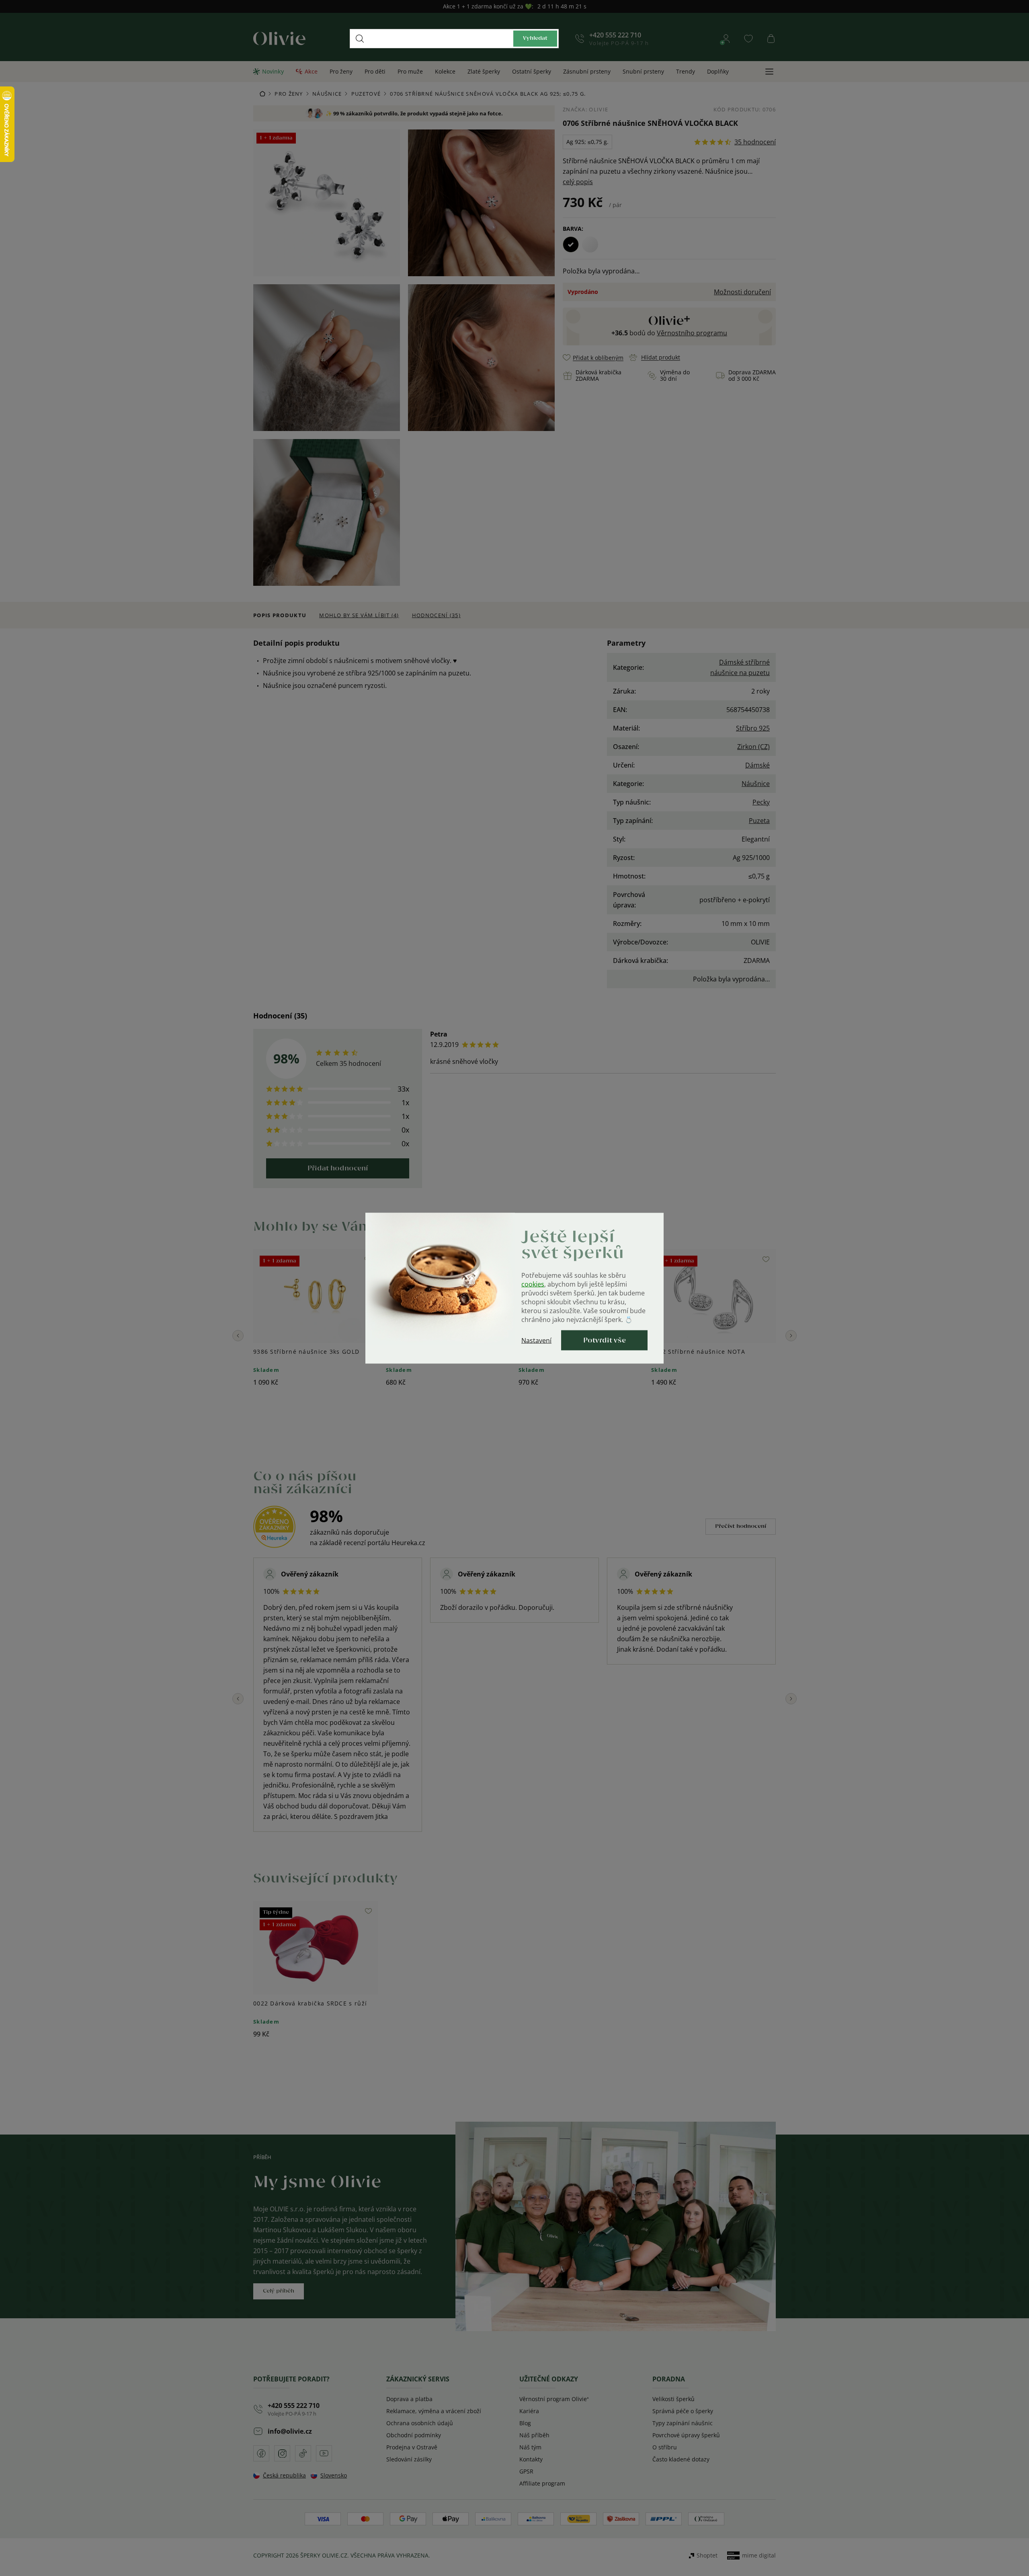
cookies (533, 1284)
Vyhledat (535, 38)
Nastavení (536, 1340)
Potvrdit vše (605, 1340)
